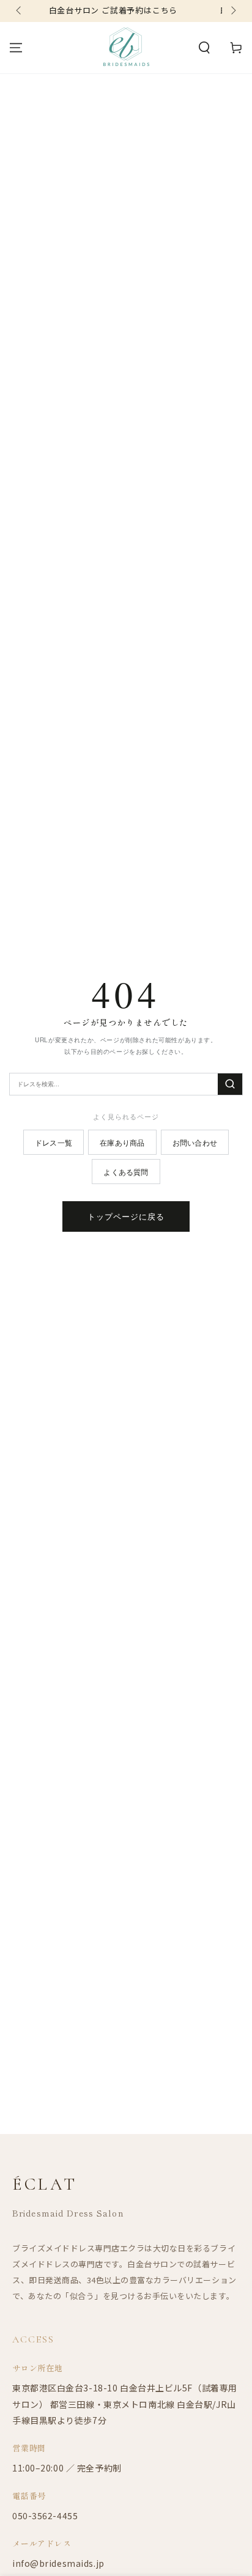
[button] (204, 48)
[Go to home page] (126, 48)
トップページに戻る (126, 1216)
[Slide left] (20, 11)
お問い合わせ (195, 1142)
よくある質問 (126, 1172)
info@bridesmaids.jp (58, 2563)
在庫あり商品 (122, 1142)
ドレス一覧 (54, 1142)
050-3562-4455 (45, 2515)
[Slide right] (232, 11)
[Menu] (16, 48)
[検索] (230, 1084)
